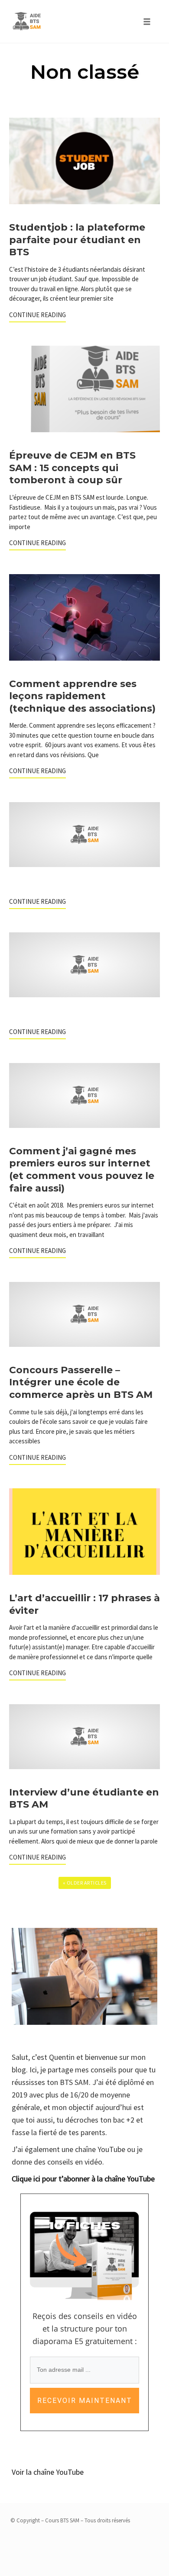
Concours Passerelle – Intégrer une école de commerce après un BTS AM (81, 1382)
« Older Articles (85, 1883)
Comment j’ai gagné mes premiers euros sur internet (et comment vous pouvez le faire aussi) (82, 1170)
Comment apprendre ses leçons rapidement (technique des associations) (82, 696)
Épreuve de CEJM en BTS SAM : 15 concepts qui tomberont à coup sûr (72, 468)
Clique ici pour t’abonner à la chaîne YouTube (83, 2179)
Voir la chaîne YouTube (48, 2472)
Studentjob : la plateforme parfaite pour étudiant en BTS (77, 240)
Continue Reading (37, 315)
